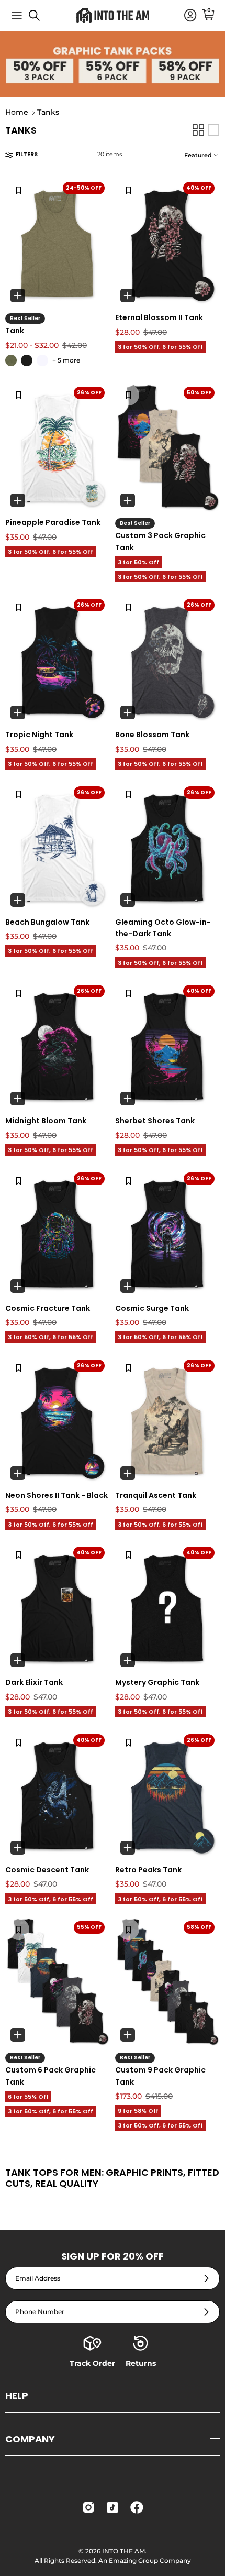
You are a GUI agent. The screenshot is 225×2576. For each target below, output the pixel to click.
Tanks (48, 113)
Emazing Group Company (150, 2561)
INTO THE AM (123, 2551)
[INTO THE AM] (113, 15)
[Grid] (198, 130)
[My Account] (185, 16)
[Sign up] (206, 2279)
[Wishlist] (19, 190)
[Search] (40, 19)
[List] (213, 130)
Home (17, 113)
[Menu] (17, 16)
